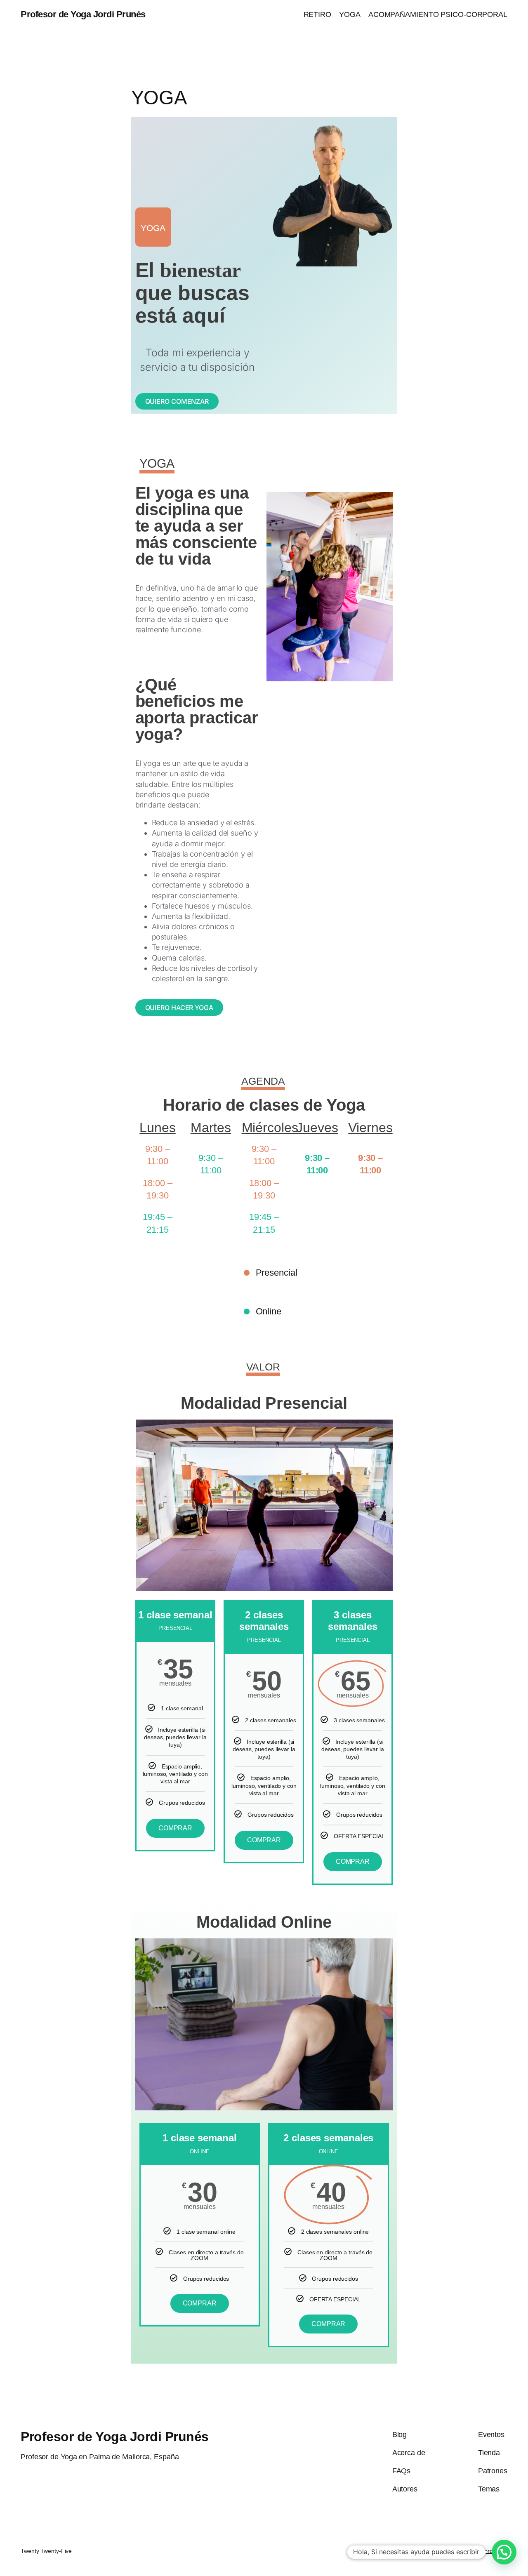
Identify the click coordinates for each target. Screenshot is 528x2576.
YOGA (157, 463)
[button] (504, 2552)
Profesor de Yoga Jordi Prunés (83, 14)
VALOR (263, 1367)
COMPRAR (175, 1828)
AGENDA (263, 1081)
